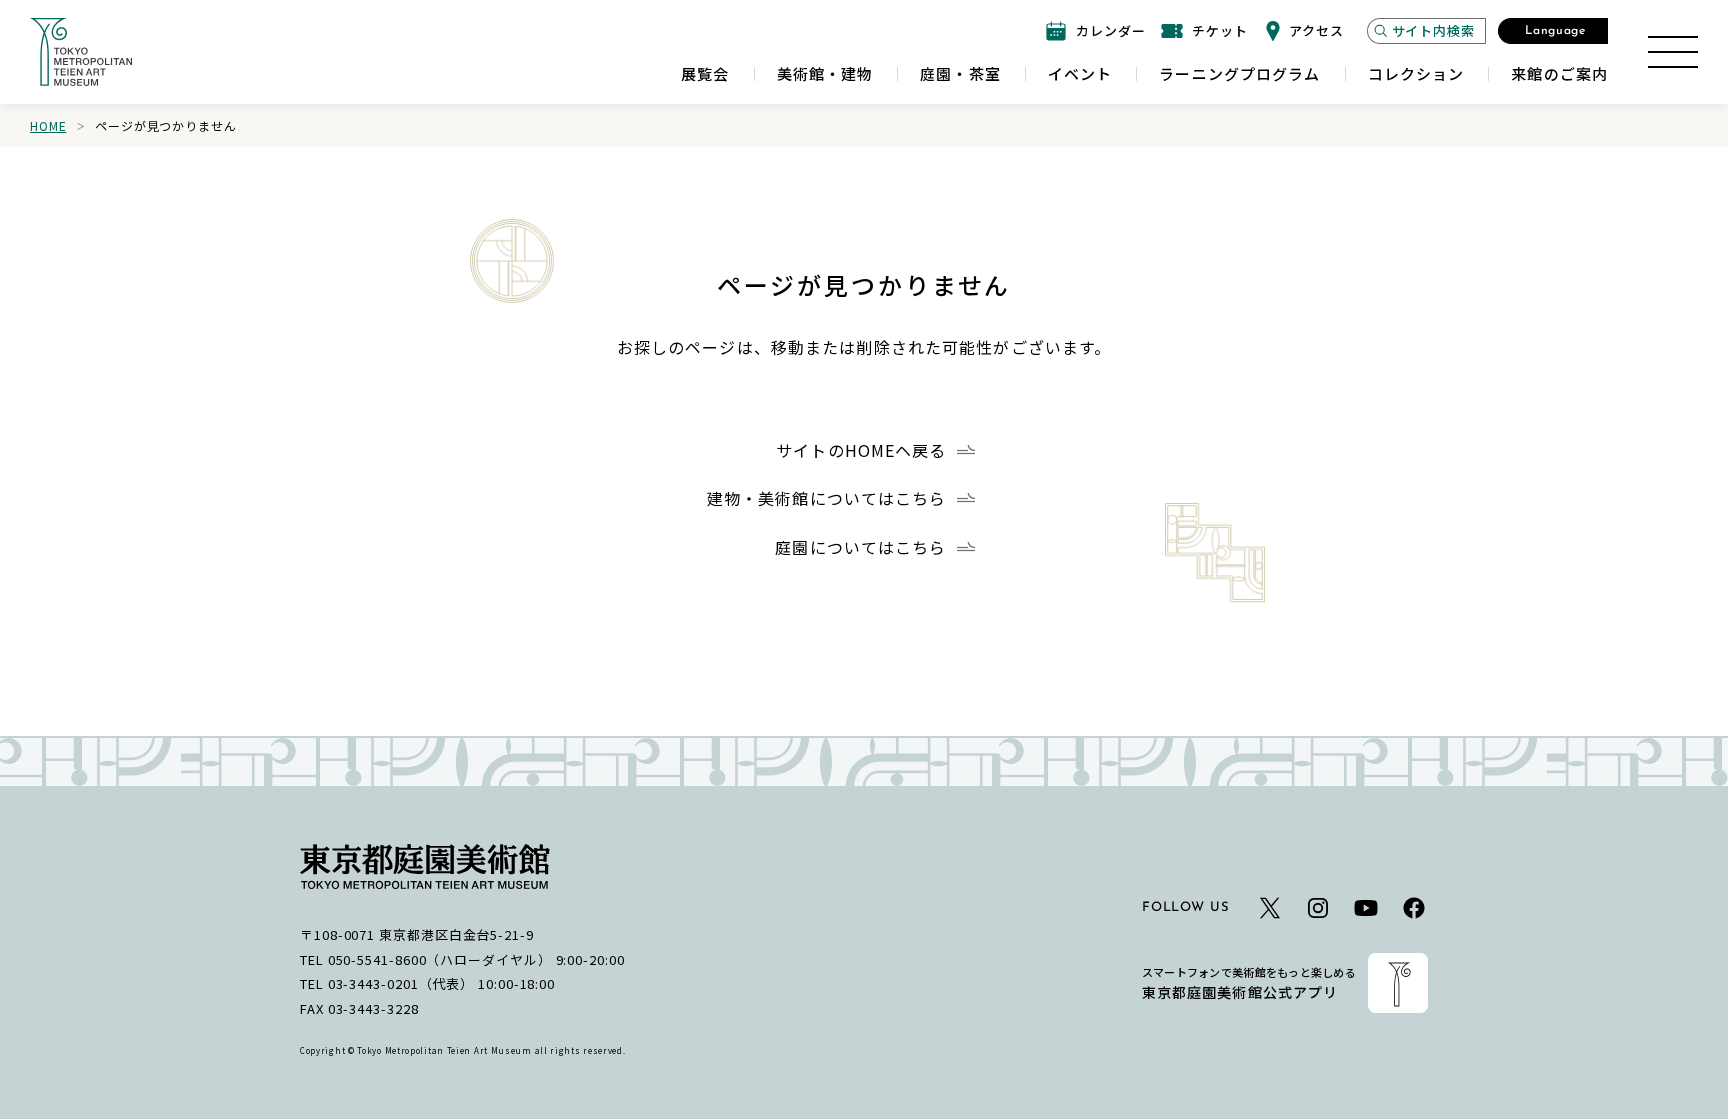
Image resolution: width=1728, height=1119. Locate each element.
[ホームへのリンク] (81, 52)
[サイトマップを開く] (1673, 52)
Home (48, 125)
